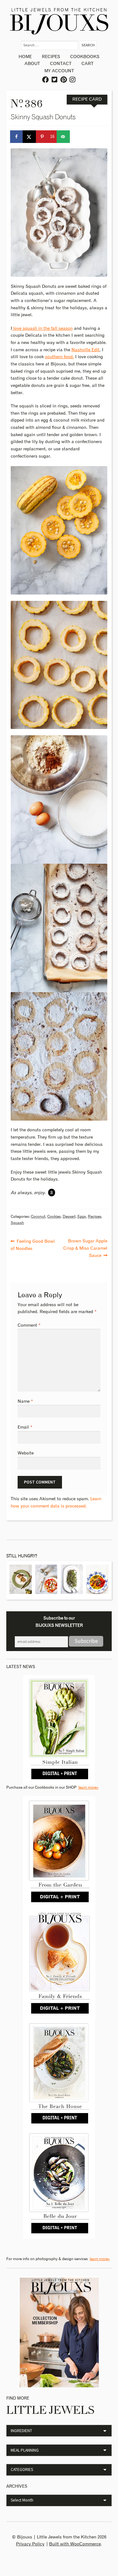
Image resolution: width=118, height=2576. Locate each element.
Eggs (82, 1217)
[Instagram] (73, 80)
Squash (17, 1223)
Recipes (51, 57)
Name (25, 1401)
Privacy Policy (30, 2544)
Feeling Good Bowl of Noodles (33, 1244)
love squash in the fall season (42, 329)
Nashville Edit (85, 350)
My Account (59, 71)
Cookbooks (85, 57)
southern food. (59, 357)
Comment (29, 1325)
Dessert (69, 1217)
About (32, 64)
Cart (87, 64)
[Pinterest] (64, 80)
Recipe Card (87, 99)
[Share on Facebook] (17, 137)
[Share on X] (30, 137)
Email (25, 1427)
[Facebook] (46, 80)
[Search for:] (50, 45)
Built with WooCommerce (75, 2544)
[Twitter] (55, 80)
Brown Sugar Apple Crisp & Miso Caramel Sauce (85, 1248)
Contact (61, 64)
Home (25, 57)
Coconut (38, 1217)
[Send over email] (64, 137)
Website (26, 1453)
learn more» (88, 1788)
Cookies (54, 1217)
